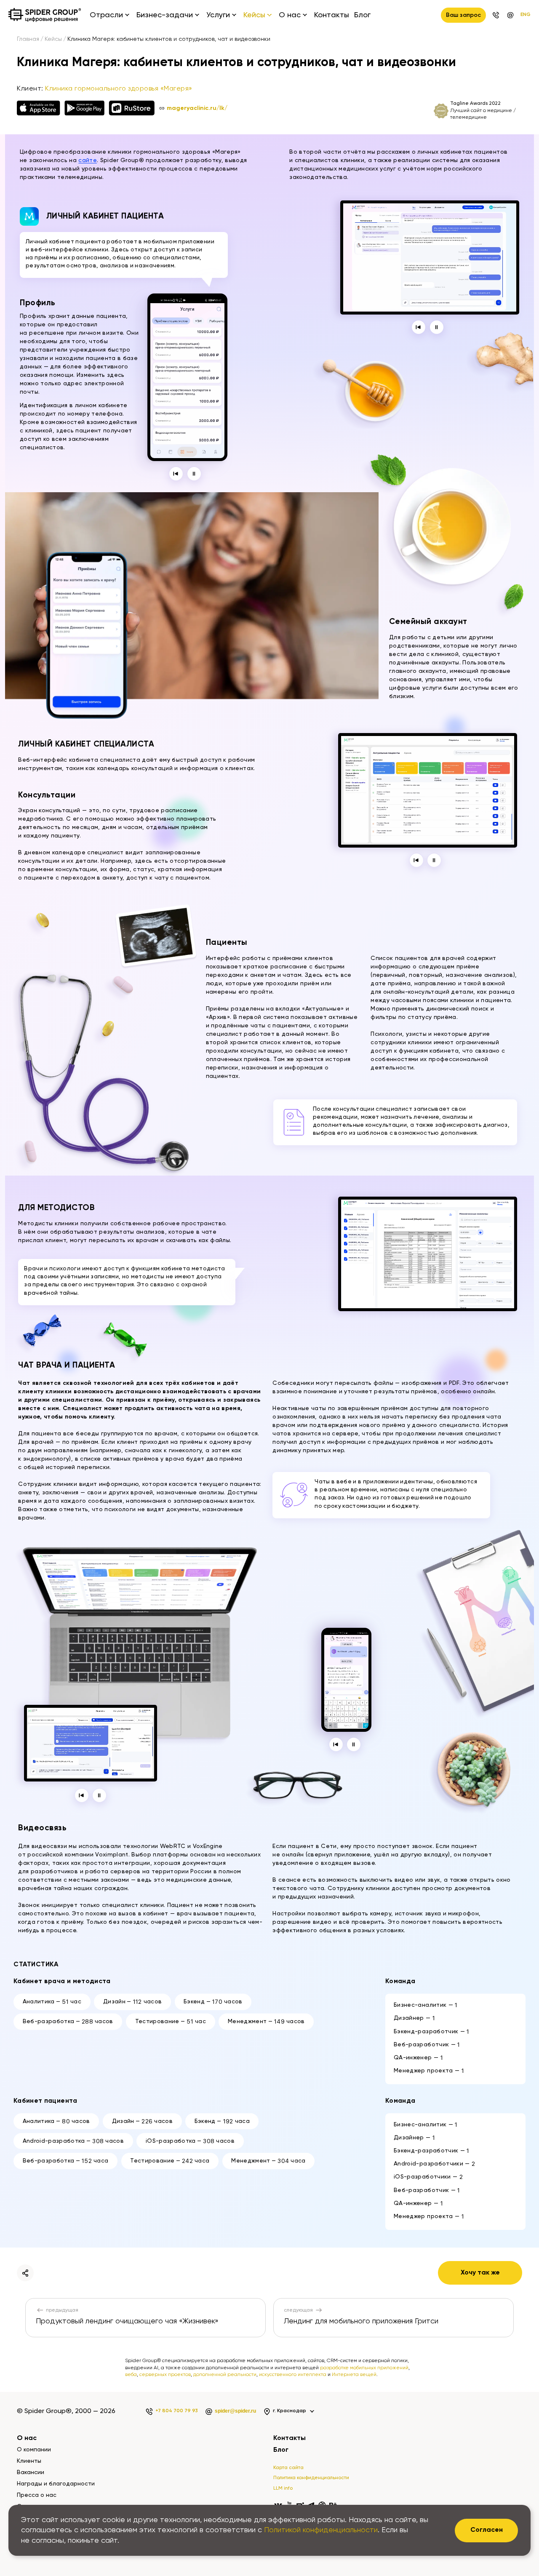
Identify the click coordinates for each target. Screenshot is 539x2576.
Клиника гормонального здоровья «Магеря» (119, 89)
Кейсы (53, 39)
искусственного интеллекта (293, 2375)
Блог (362, 15)
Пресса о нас (37, 2495)
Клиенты (29, 2461)
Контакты (332, 15)
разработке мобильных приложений (364, 2368)
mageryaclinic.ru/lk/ (197, 108)
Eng (526, 15)
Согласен (487, 2530)
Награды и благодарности (56, 2484)
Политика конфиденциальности (311, 2478)
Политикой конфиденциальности (321, 2530)
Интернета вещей (354, 2375)
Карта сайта (288, 2468)
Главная (28, 39)
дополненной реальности (225, 2375)
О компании (34, 2450)
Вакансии (31, 2472)
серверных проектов (165, 2375)
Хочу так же (480, 2273)
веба (131, 2375)
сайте (88, 160)
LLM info (283, 2488)
